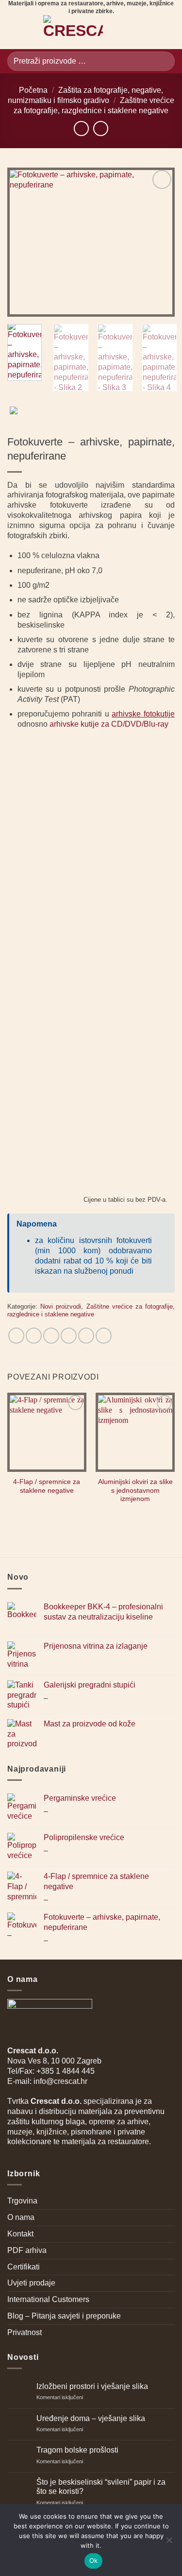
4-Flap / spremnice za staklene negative (47, 1486)
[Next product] (81, 128)
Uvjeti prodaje (31, 2283)
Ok (94, 2560)
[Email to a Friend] (69, 1336)
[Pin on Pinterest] (86, 1336)
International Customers (48, 2299)
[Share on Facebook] (34, 1336)
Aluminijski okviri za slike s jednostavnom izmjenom (135, 1490)
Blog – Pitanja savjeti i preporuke (64, 2316)
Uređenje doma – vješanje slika (91, 2418)
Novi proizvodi (61, 1306)
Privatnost (25, 2332)
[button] (13, 32)
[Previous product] (101, 128)
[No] (169, 2543)
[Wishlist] (134, 32)
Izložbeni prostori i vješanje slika (92, 2386)
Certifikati (24, 2267)
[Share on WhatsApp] (16, 1336)
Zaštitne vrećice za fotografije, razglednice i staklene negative (91, 1311)
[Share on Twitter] (51, 1336)
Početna (33, 90)
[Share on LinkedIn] (104, 1336)
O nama (21, 2217)
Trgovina (22, 2201)
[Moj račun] (151, 32)
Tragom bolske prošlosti (77, 2450)
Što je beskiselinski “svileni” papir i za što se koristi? (101, 2487)
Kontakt (20, 2234)
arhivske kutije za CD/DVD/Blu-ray (109, 724)
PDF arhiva (27, 2250)
